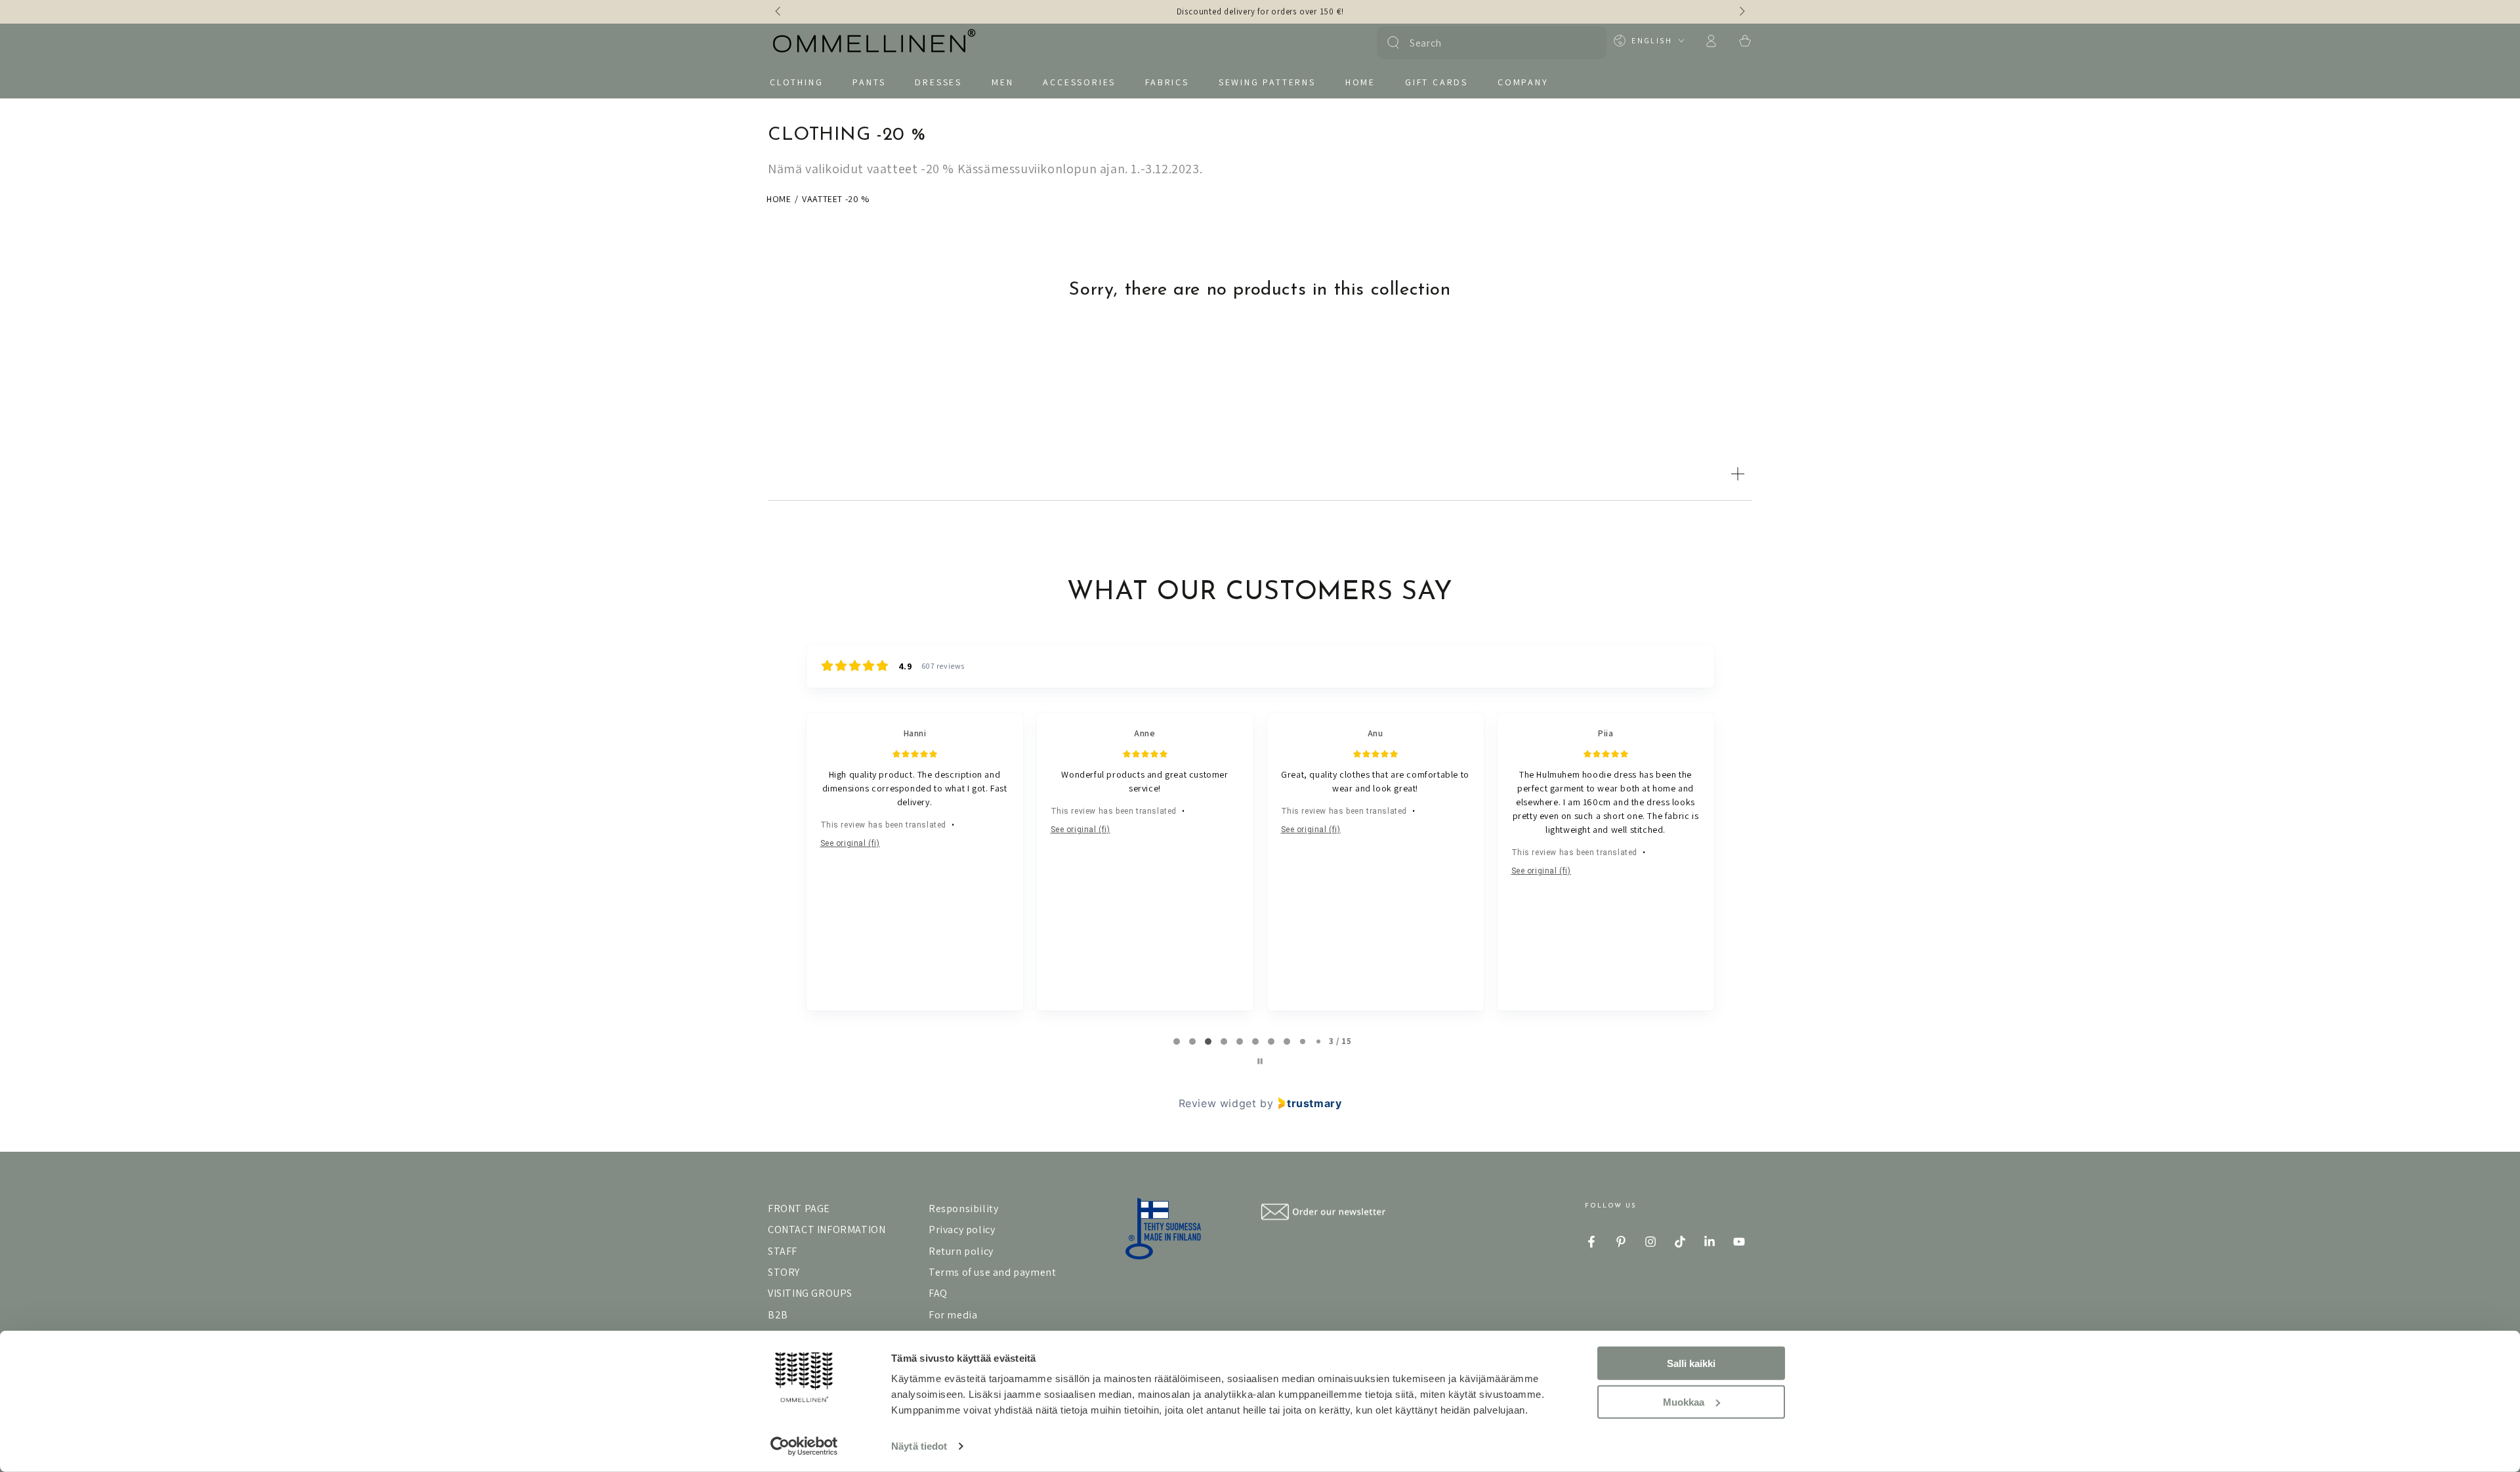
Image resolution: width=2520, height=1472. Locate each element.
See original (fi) (850, 843)
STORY (784, 1272)
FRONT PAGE (799, 1209)
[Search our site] (1393, 43)
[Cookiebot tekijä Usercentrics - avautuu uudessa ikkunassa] (804, 1446)
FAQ (938, 1293)
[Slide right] (1741, 12)
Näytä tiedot (919, 1446)
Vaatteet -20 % (835, 199)
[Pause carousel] (1260, 1061)
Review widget (1218, 1103)
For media (953, 1315)
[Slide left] (779, 12)
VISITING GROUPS (810, 1293)
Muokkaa (1684, 1401)
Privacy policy (962, 1230)
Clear (1588, 43)
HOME (779, 199)
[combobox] (1490, 43)
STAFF (783, 1251)
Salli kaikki (1691, 1363)
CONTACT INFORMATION (827, 1230)
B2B (778, 1315)
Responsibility (963, 1209)
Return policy (961, 1251)
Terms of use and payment (992, 1272)
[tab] (1177, 1041)
